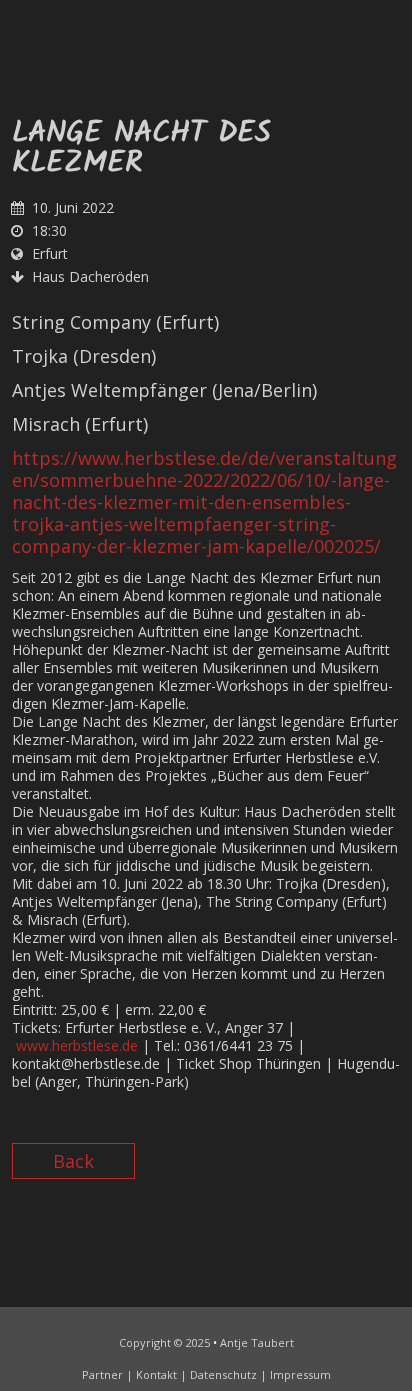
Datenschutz (223, 1374)
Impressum (300, 1374)
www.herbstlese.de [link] (77, 1045)
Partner (102, 1374)
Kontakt (156, 1374)
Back (73, 1161)
